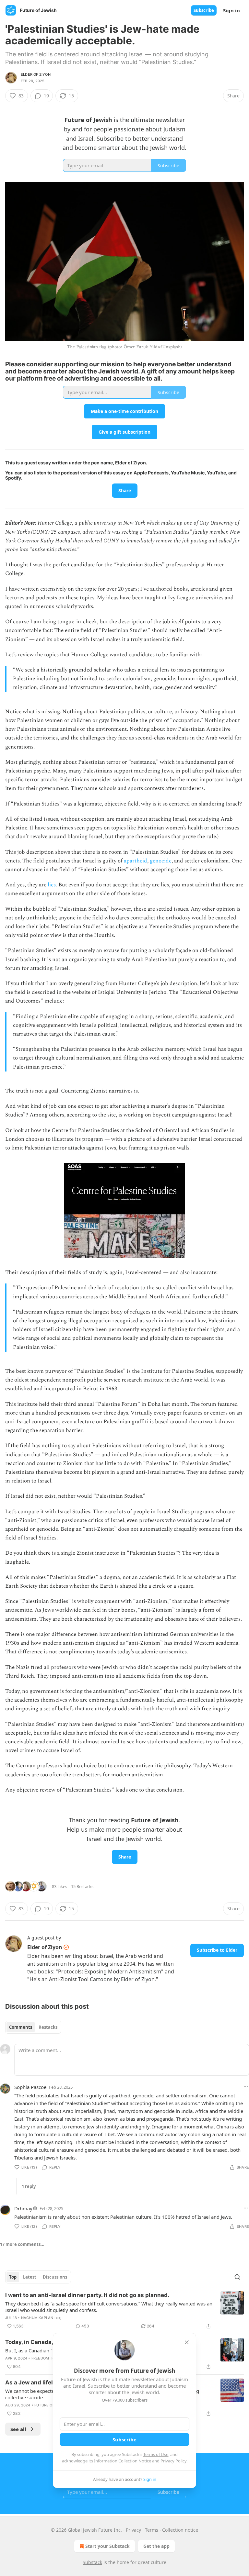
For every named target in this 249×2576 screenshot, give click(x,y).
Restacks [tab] (48, 2027)
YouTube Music (188, 473)
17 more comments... (22, 2244)
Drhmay (23, 2208)
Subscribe (204, 10)
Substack (92, 2562)
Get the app (156, 2546)
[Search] (237, 2277)
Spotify (13, 478)
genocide (161, 861)
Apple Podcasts (151, 473)
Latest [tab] (30, 2277)
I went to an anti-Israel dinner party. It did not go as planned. (87, 2295)
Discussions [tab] (55, 2277)
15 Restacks (82, 1886)
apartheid (136, 861)
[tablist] (33, 2027)
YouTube (216, 473)
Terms (152, 2530)
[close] (187, 2342)
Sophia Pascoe (30, 2087)
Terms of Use (156, 2454)
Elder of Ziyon (36, 74)
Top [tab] (13, 2277)
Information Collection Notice (123, 2461)
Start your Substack (107, 2546)
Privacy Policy (173, 2461)
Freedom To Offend (51, 2358)
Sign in (231, 10)
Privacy (133, 2530)
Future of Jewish (52, 2405)
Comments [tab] (21, 2027)
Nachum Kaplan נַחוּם (41, 2318)
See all (18, 2429)
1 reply (29, 2186)
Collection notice (180, 2530)
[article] (124, 2311)
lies (52, 885)
